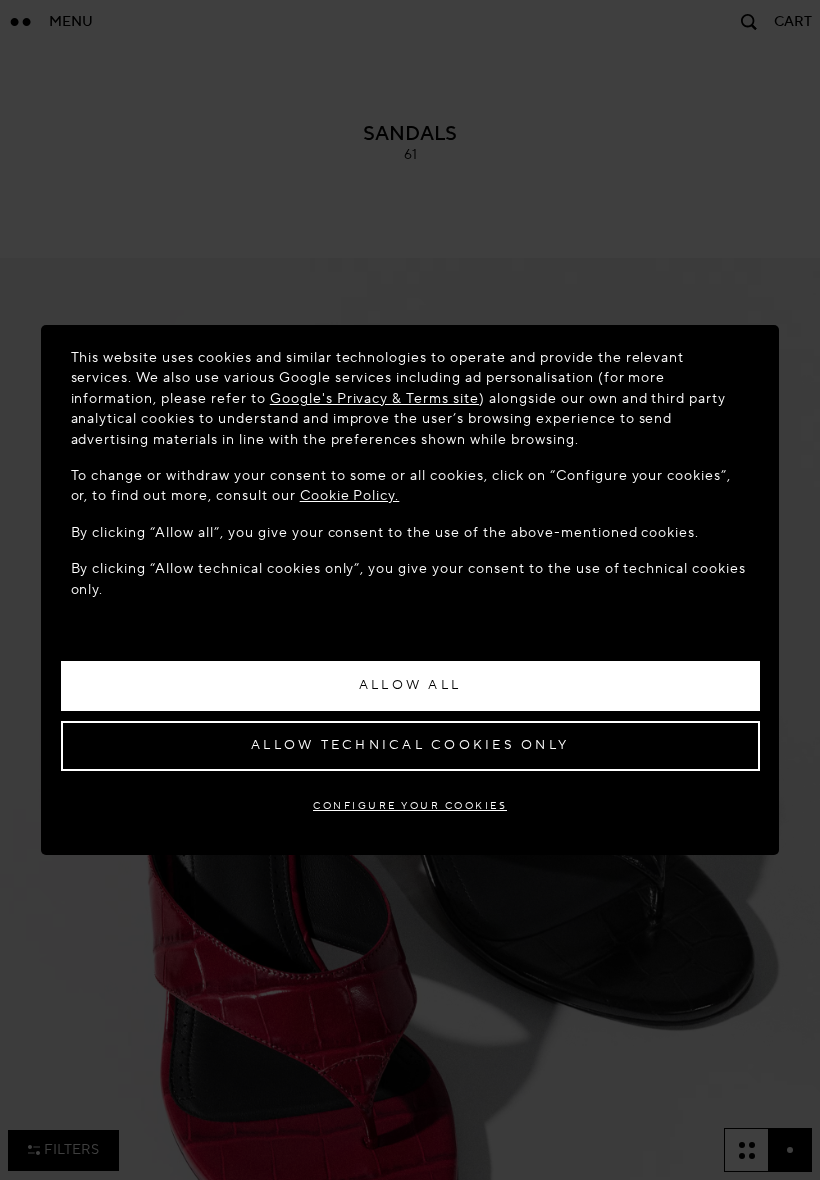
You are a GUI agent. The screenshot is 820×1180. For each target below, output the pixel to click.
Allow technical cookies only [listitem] (410, 745)
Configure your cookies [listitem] (410, 805)
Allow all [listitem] (410, 685)
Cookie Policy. (350, 495)
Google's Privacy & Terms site (374, 398)
